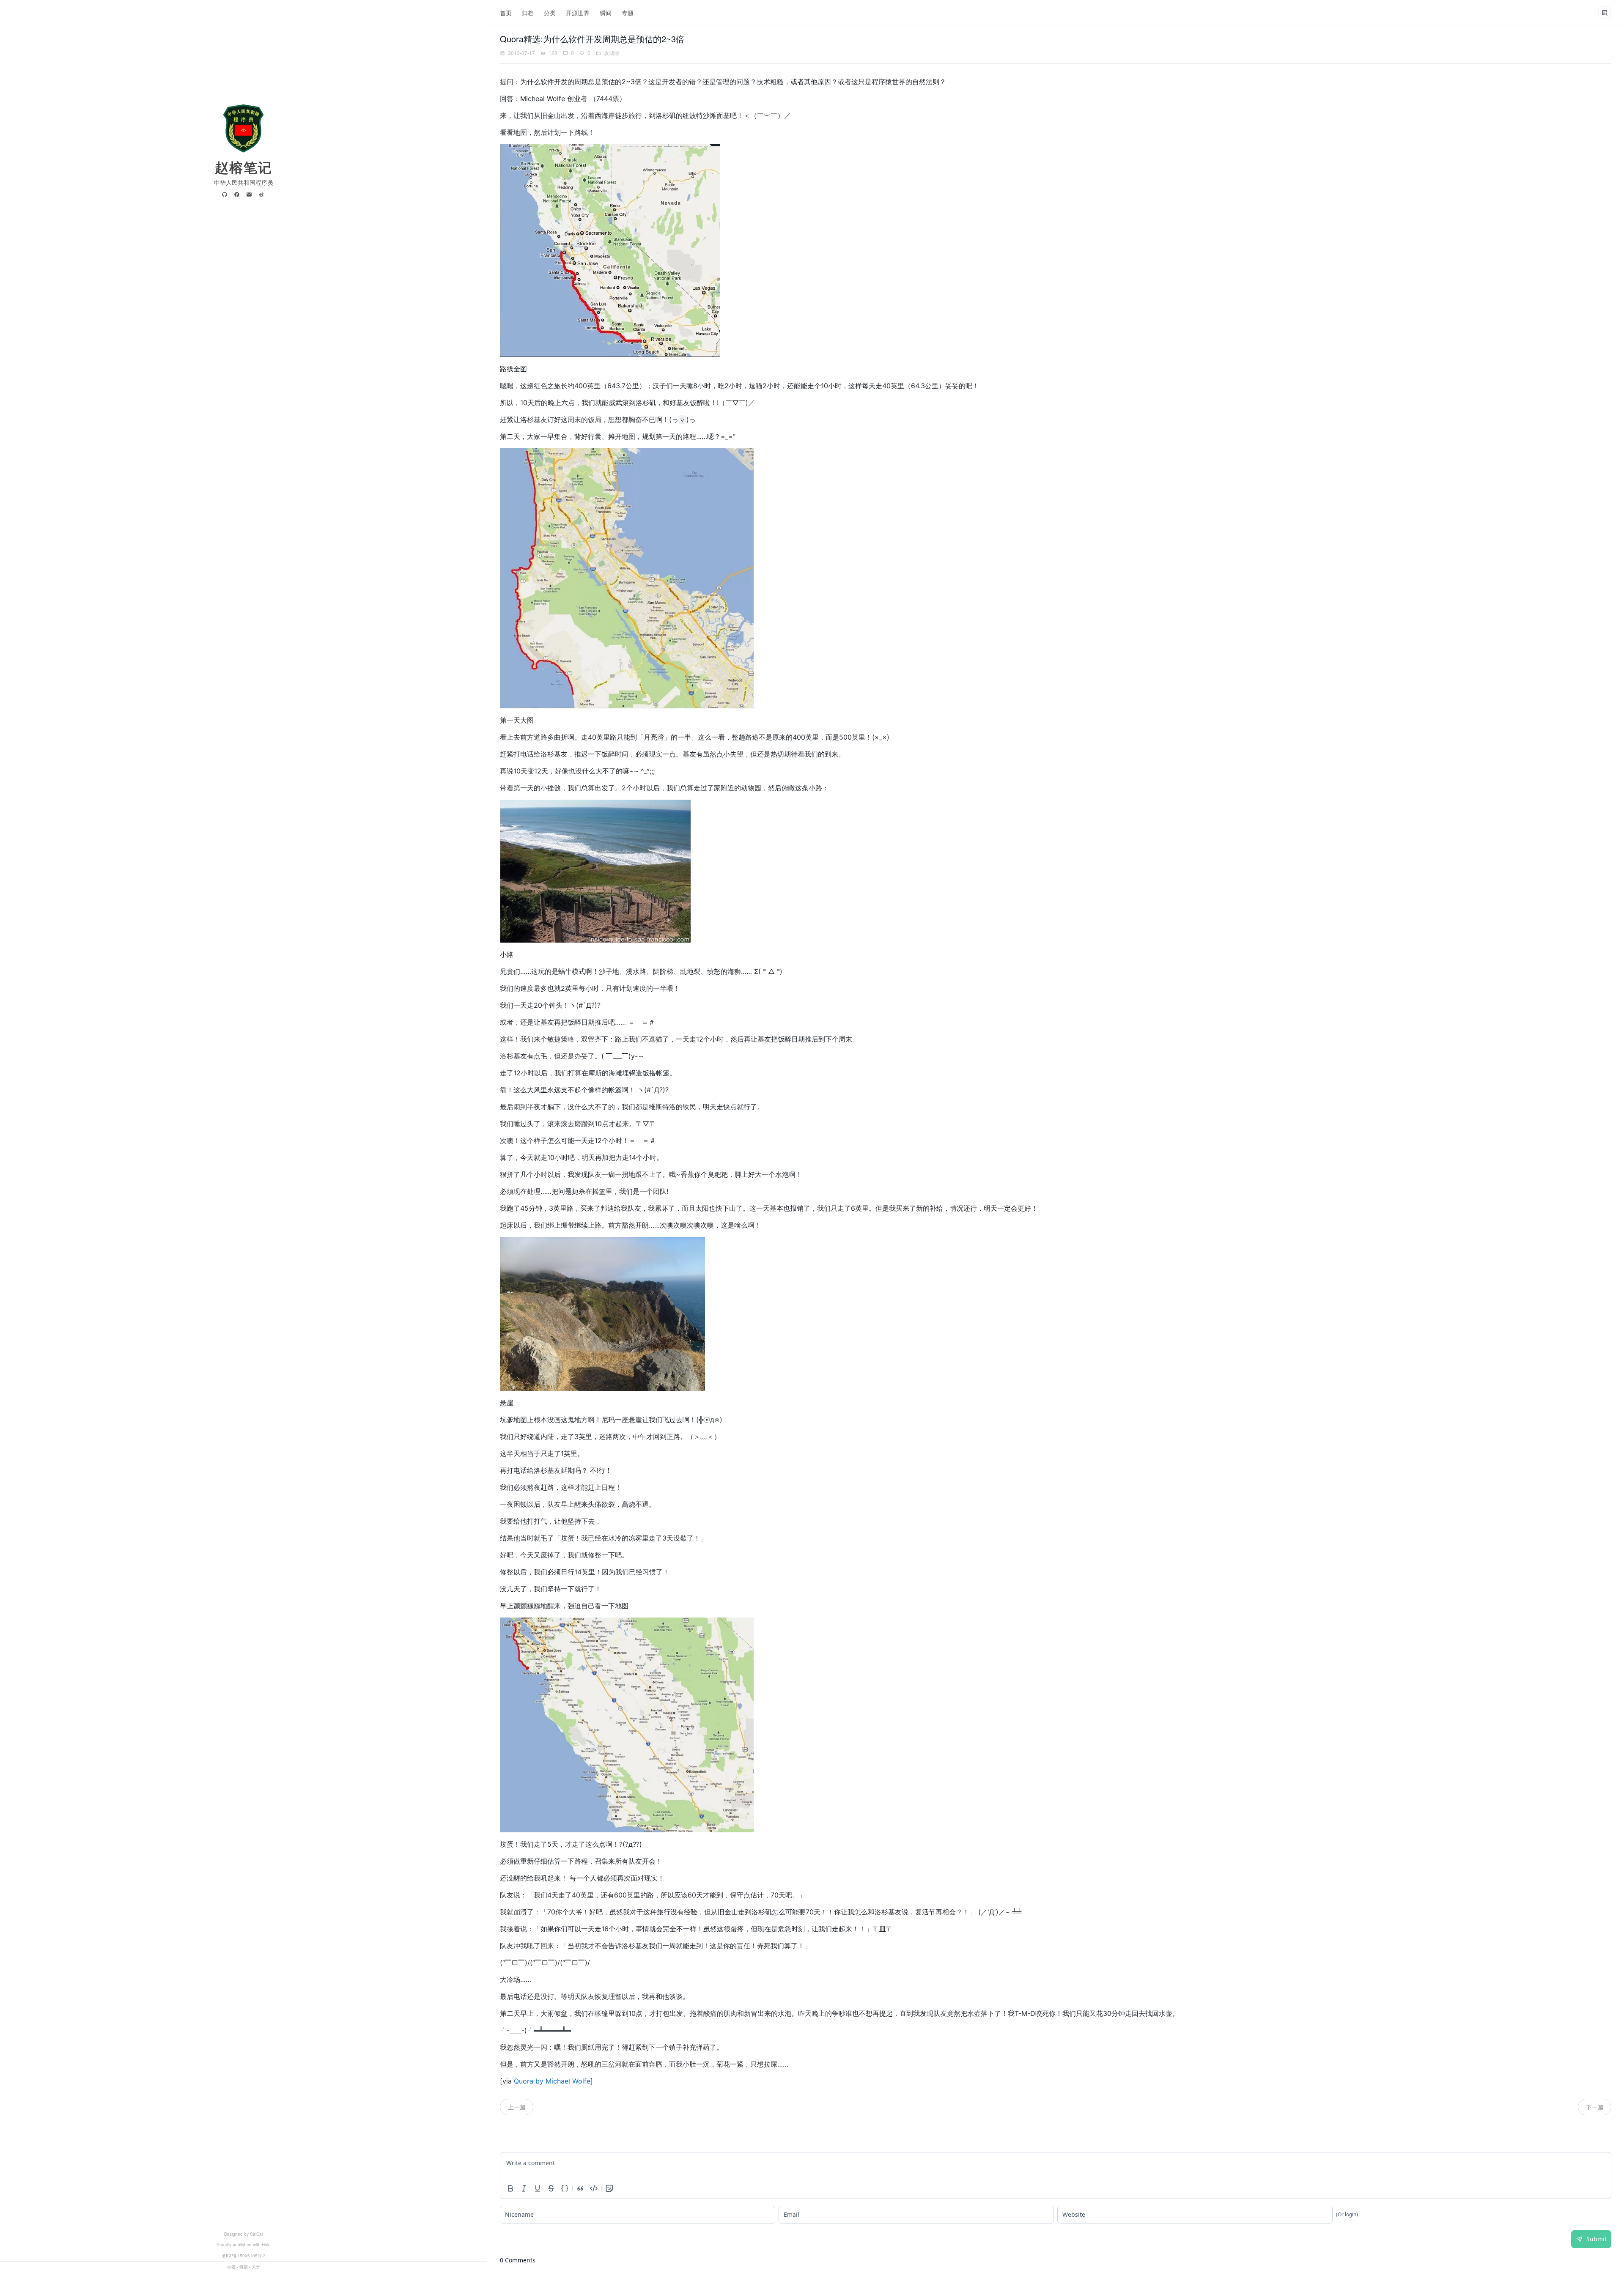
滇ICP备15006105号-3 (244, 2256)
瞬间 (606, 13)
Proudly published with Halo (244, 2245)
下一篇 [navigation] (1595, 2107)
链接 (244, 2267)
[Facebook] (238, 195)
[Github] (226, 195)
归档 (528, 13)
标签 (231, 2267)
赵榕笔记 (244, 167)
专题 (628, 13)
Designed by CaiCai (243, 2234)
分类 (550, 13)
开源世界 (578, 13)
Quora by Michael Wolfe (552, 2081)
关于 (256, 2267)
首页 (506, 13)
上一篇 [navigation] (517, 2107)
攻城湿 (612, 53)
